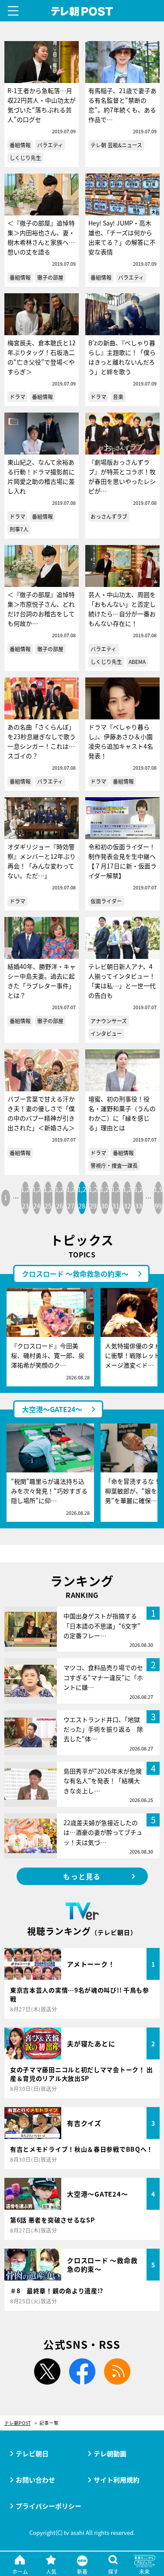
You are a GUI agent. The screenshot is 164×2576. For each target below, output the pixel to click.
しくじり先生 (25, 158)
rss (117, 2371)
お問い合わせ (35, 2480)
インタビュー (106, 1033)
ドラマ (17, 397)
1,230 (105, 1198)
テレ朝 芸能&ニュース (116, 145)
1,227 (71, 1198)
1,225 (48, 1198)
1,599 (158, 1198)
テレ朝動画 (110, 2453)
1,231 (116, 1198)
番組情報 (20, 145)
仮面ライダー (106, 901)
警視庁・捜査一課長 (114, 1165)
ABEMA (137, 661)
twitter (47, 2371)
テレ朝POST (82, 12)
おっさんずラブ (109, 516)
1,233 (139, 1198)
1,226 (59, 1198)
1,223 (25, 1198)
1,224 (37, 1198)
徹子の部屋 (50, 277)
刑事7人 (19, 529)
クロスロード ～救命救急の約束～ (75, 1274)
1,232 (127, 1198)
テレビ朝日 (32, 2453)
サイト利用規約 (117, 2480)
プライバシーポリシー (49, 2506)
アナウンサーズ (109, 1021)
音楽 (118, 397)
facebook (82, 2371)
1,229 (93, 1198)
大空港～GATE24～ (52, 1409)
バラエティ (50, 145)
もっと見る (82, 1876)
